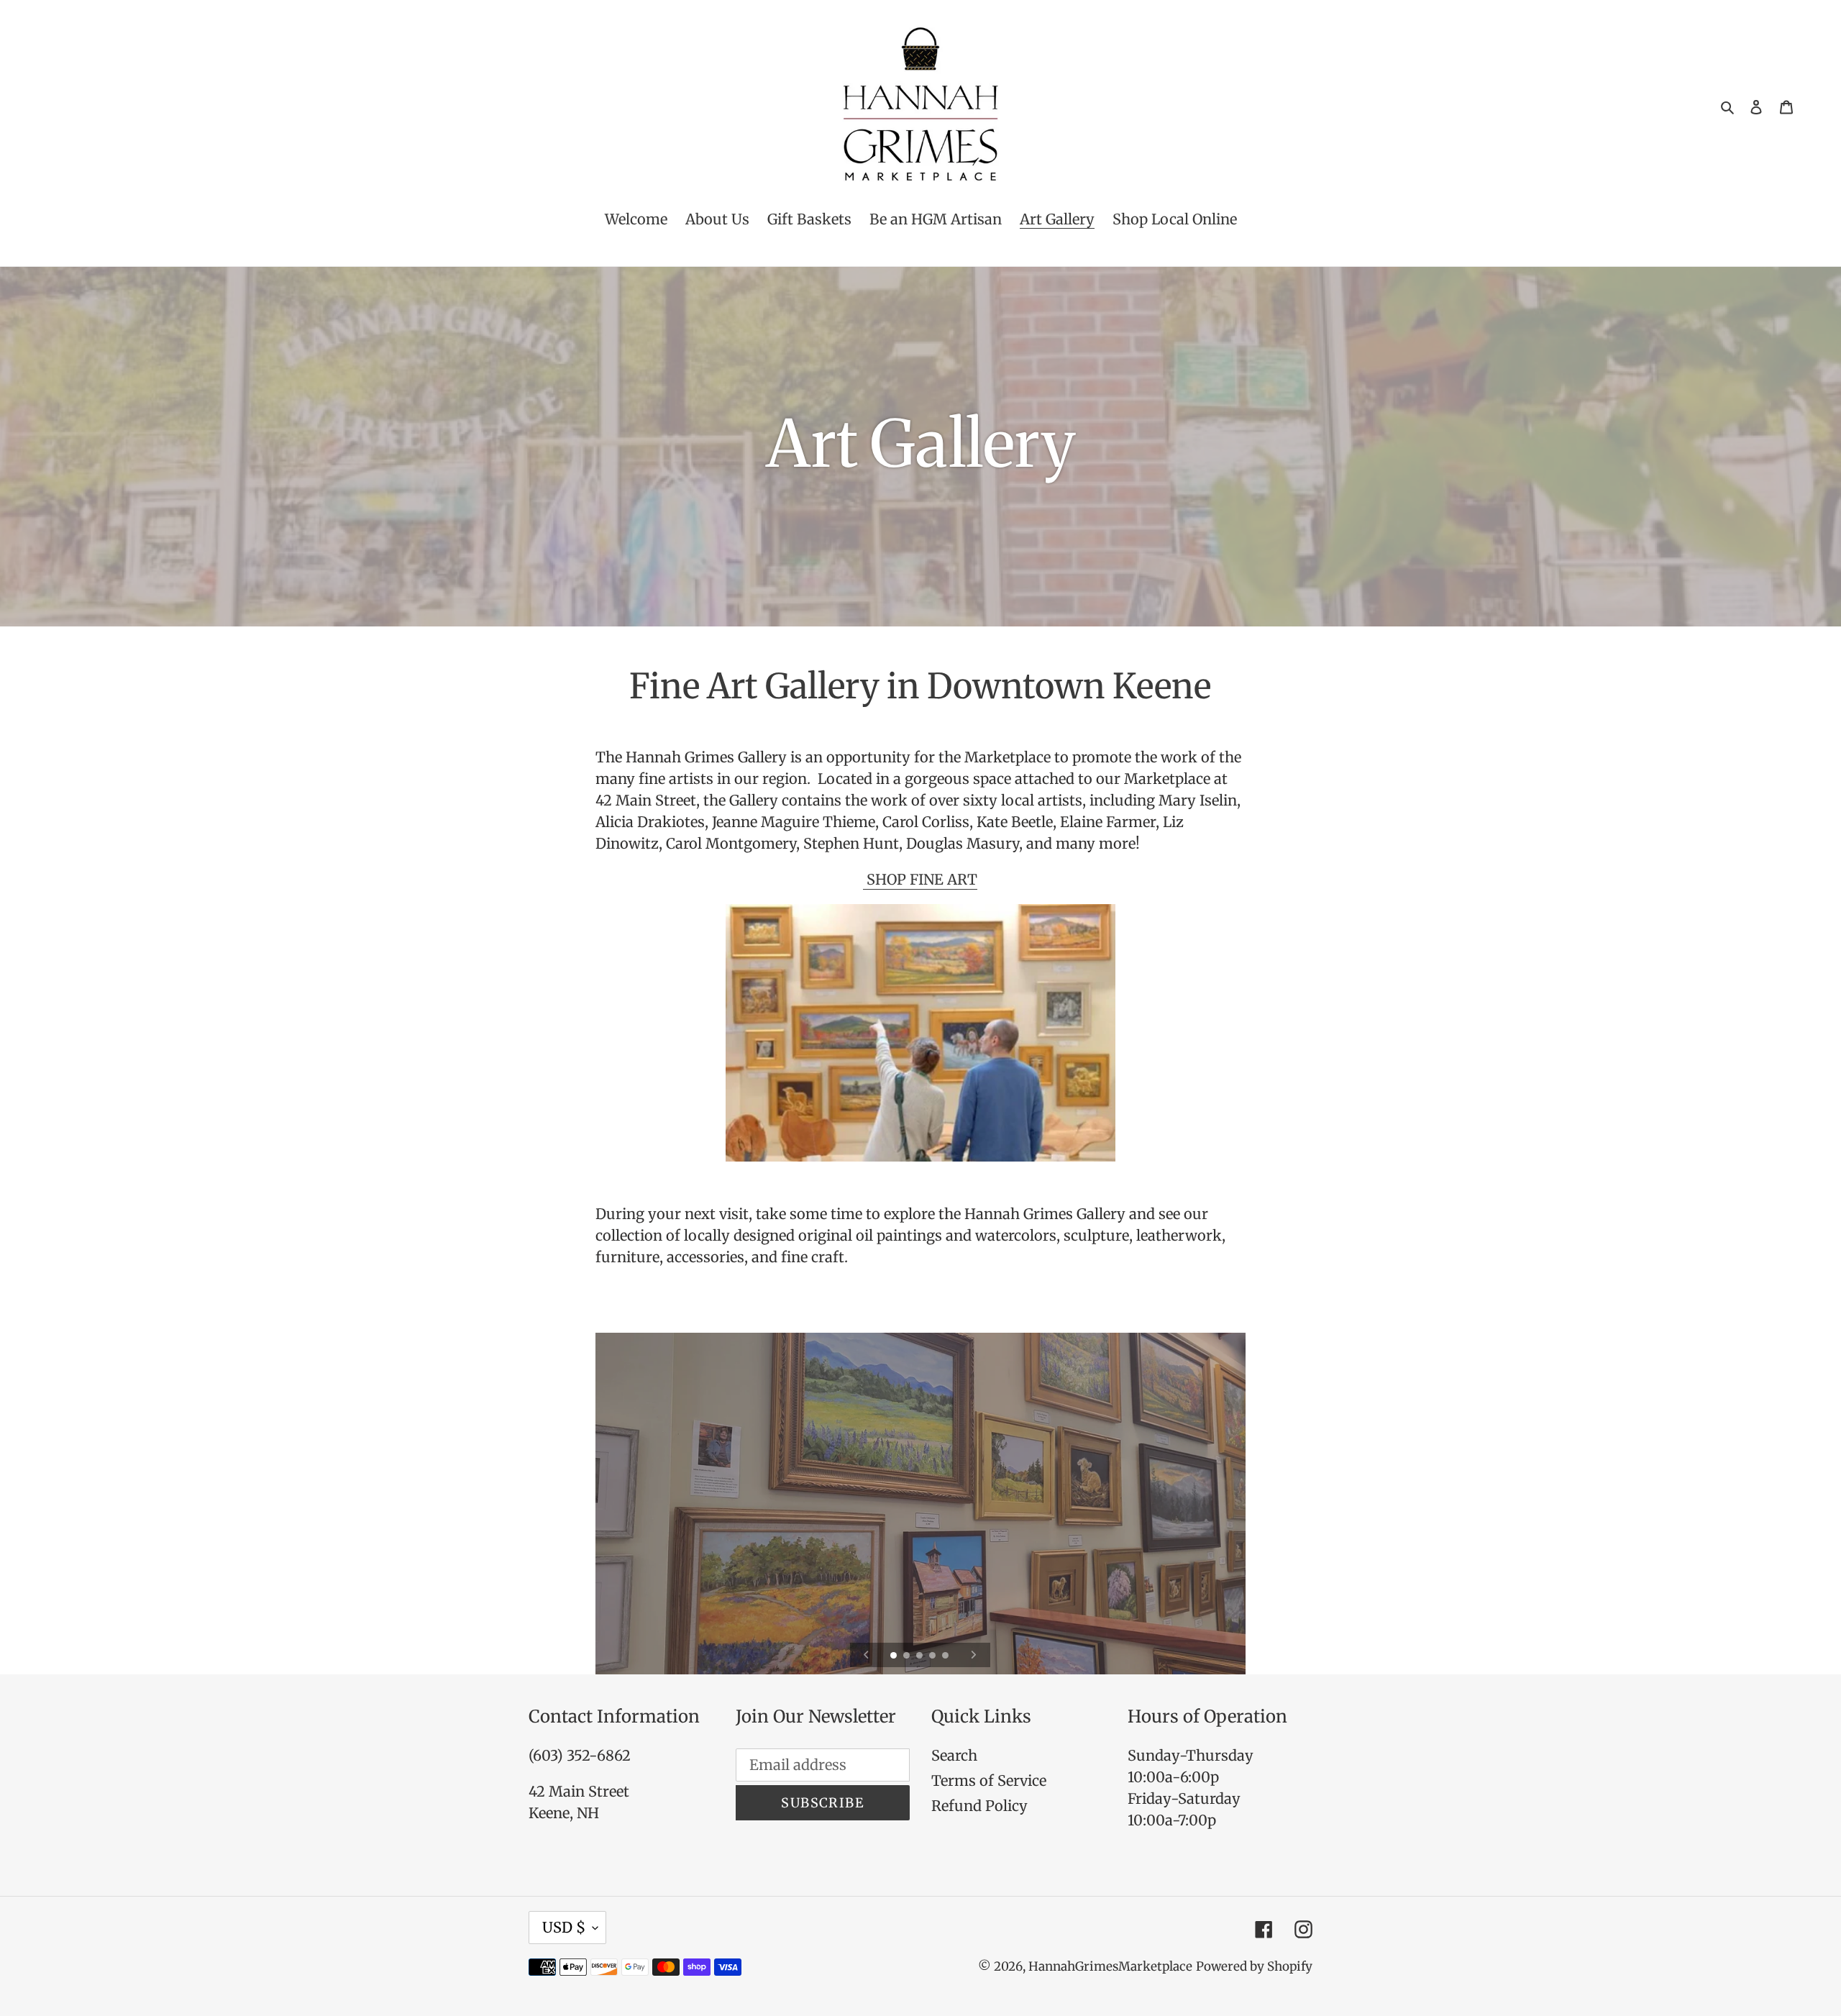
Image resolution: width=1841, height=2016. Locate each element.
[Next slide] (973, 1655)
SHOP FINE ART (920, 879)
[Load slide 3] (920, 1656)
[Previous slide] (866, 1655)
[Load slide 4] (933, 1656)
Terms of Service (989, 1780)
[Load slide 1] (895, 1656)
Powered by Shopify (1254, 1966)
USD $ (564, 1927)
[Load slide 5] (946, 1656)
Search (954, 1755)
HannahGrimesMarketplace (1110, 1966)
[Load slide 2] (908, 1656)
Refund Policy (979, 1806)
